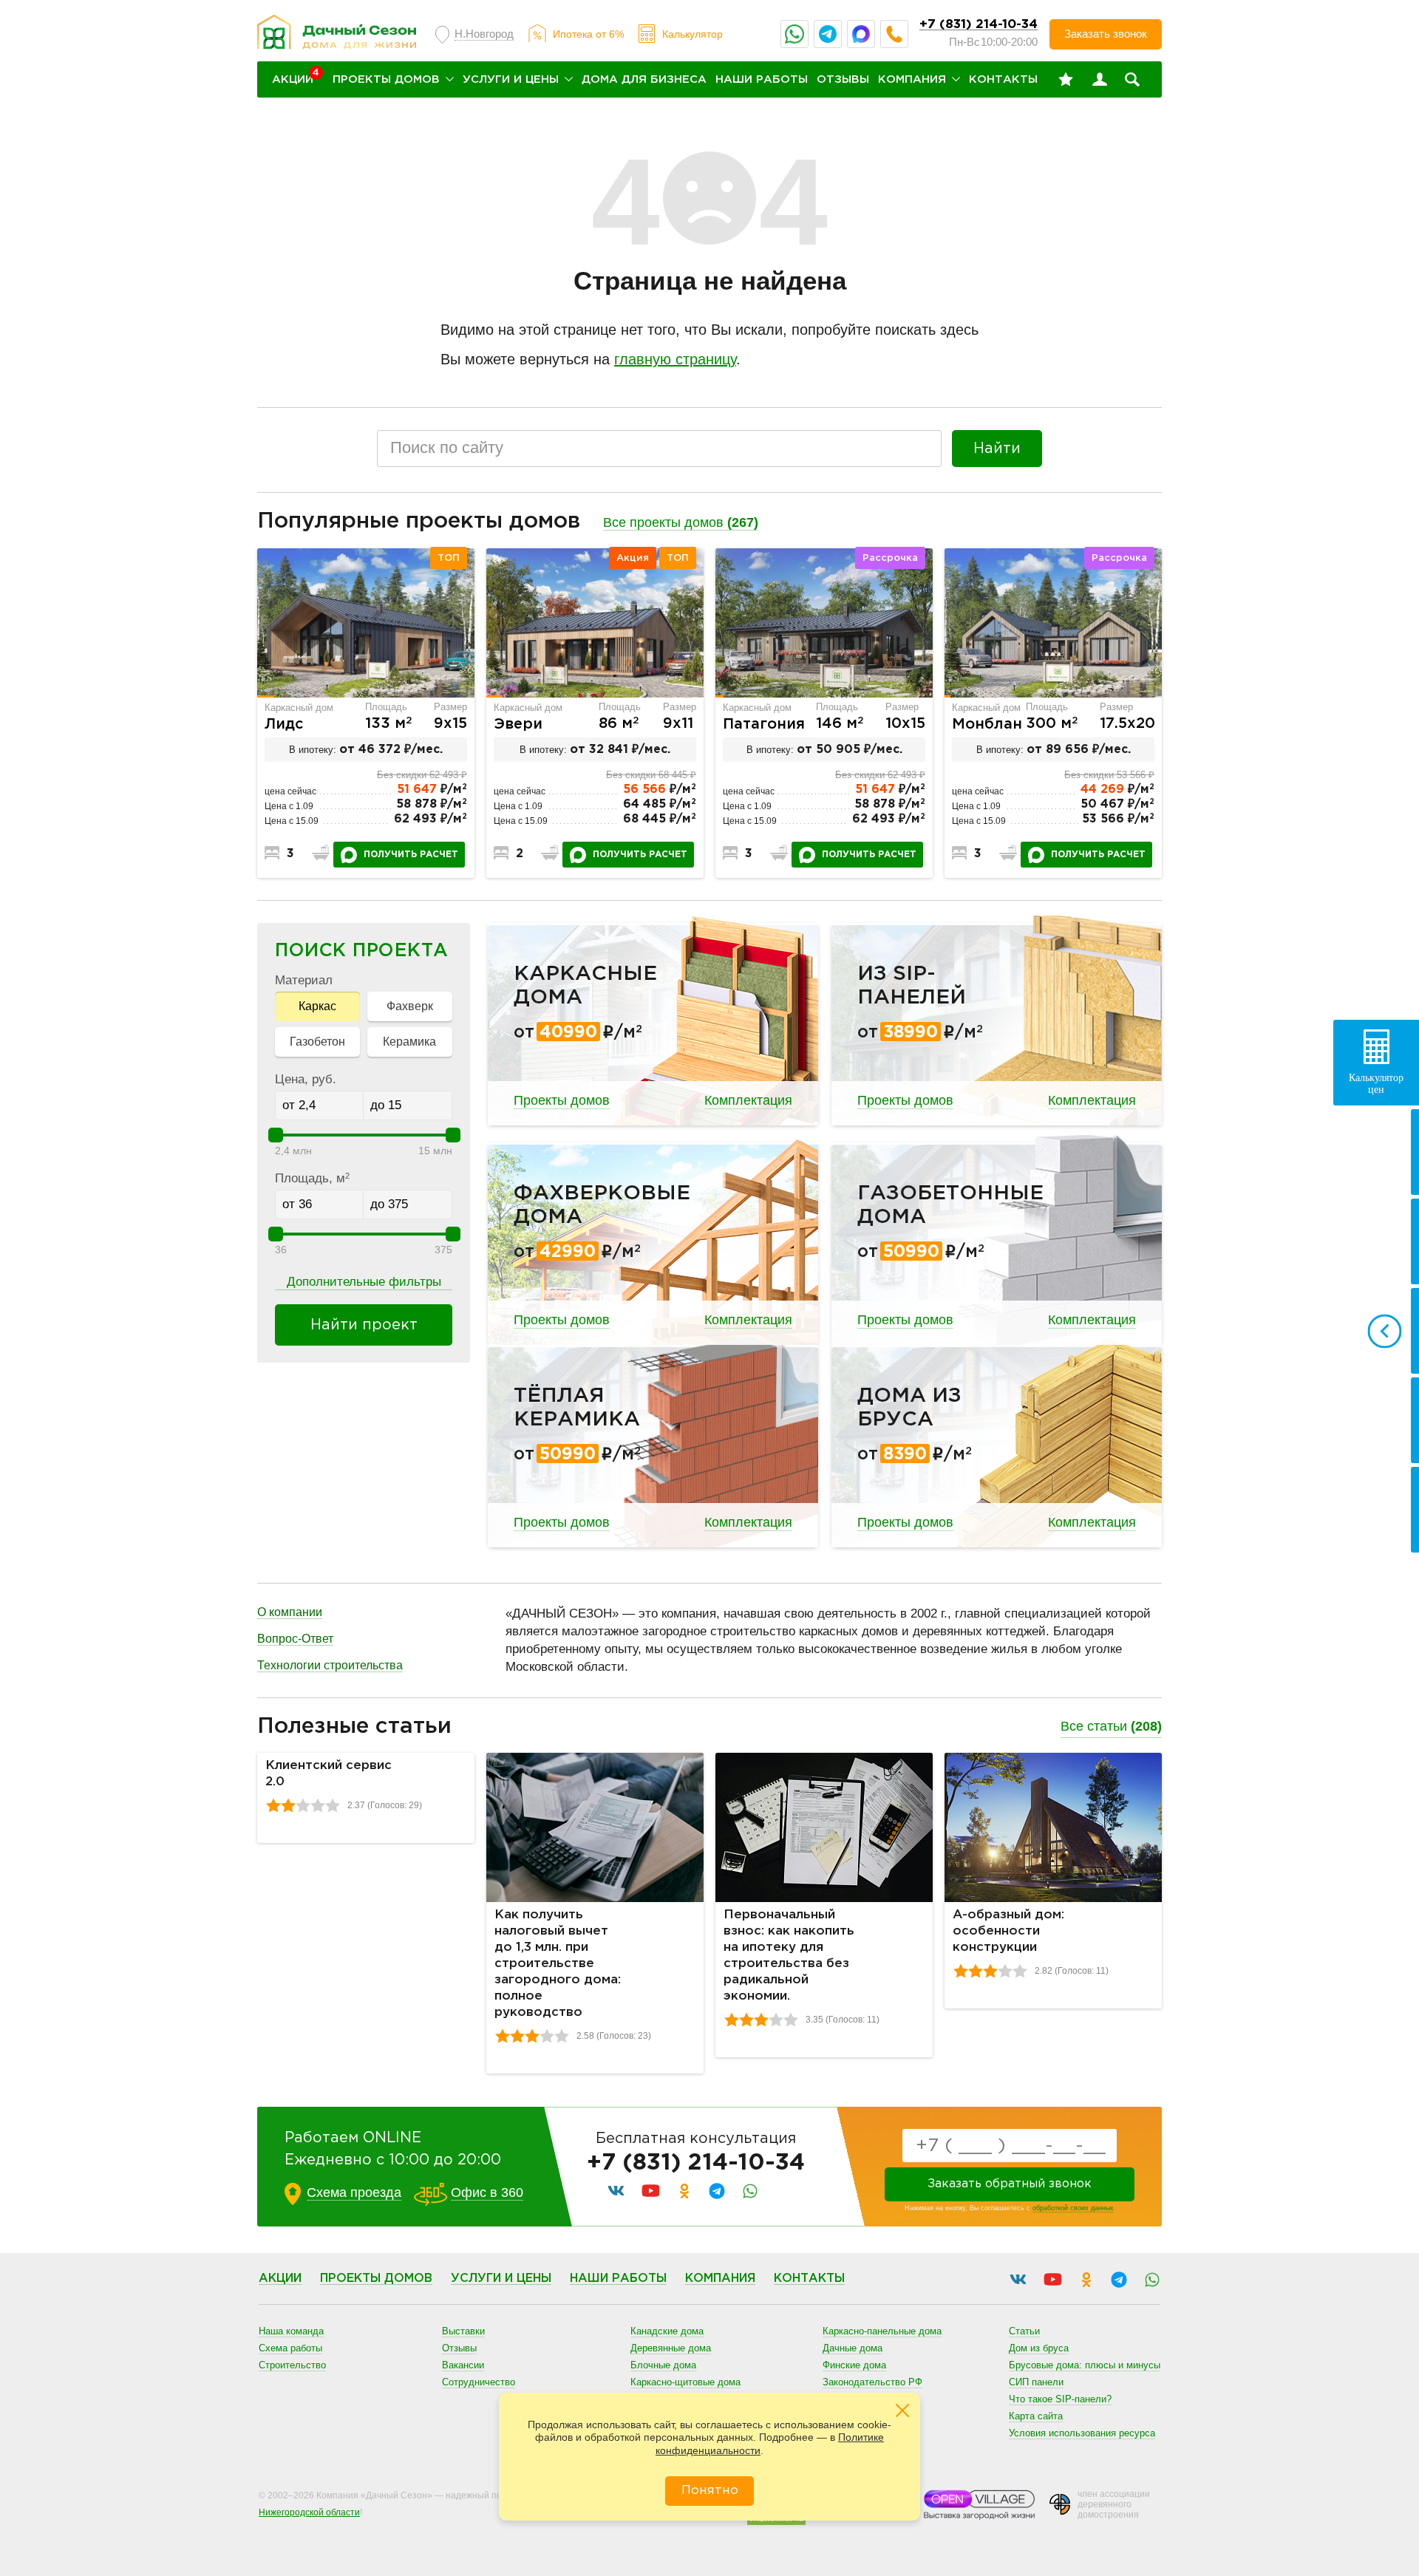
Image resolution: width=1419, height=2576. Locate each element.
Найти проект (364, 1325)
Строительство (292, 2365)
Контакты (1003, 79)
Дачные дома (853, 2348)
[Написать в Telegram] (828, 34)
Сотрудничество (479, 2382)
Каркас (317, 1006)
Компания (912, 79)
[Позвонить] (894, 34)
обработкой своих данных (1073, 2208)
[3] (303, 1805)
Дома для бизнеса (644, 79)
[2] (288, 1805)
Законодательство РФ (872, 2382)
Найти (997, 449)
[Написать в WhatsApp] (794, 34)
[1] (273, 1805)
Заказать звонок (1106, 34)
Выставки (463, 2331)
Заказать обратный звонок (1010, 2184)
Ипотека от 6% (588, 34)
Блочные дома (663, 2365)
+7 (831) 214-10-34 (979, 25)
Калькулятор (693, 34)
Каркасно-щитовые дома (685, 2382)
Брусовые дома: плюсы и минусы (1085, 2365)
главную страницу (675, 359)
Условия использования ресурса (1082, 2433)
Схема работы (290, 2348)
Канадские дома (667, 2331)
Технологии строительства (330, 1665)
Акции (280, 2279)
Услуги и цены (511, 79)
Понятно (710, 2491)
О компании (290, 1612)
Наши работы (762, 79)
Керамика (409, 1042)
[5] (333, 1805)
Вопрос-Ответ (295, 1639)
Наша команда (291, 2331)
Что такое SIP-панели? (1060, 2399)
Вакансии (463, 2365)
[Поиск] (1132, 80)
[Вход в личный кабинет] (1100, 80)
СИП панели (1036, 2382)
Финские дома (854, 2365)
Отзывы (843, 79)
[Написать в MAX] (861, 34)
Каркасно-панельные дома (882, 2331)
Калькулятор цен (1376, 1084)
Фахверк (410, 1006)
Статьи (1024, 2331)
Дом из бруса (1039, 2348)
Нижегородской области (309, 2512)
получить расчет (411, 855)
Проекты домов (386, 79)
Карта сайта (1036, 2416)
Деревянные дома (671, 2348)
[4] (318, 1805)
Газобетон (317, 1042)
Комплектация (748, 1100)
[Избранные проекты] (1066, 80)
